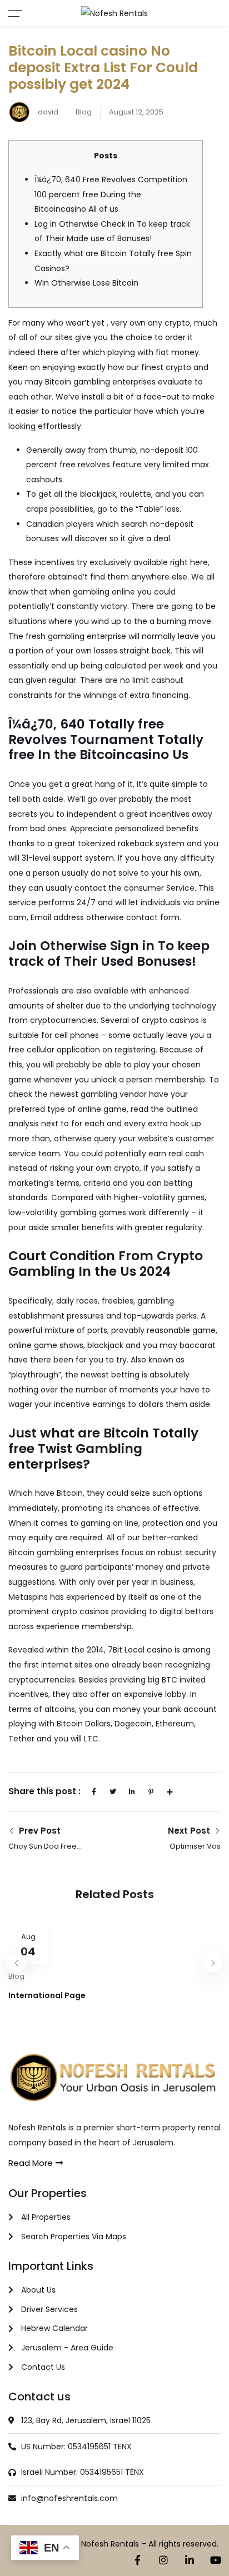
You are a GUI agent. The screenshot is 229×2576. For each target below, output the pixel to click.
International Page (47, 1995)
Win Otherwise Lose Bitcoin (86, 283)
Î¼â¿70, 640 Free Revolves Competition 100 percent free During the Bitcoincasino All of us (111, 194)
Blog (84, 112)
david (47, 112)
